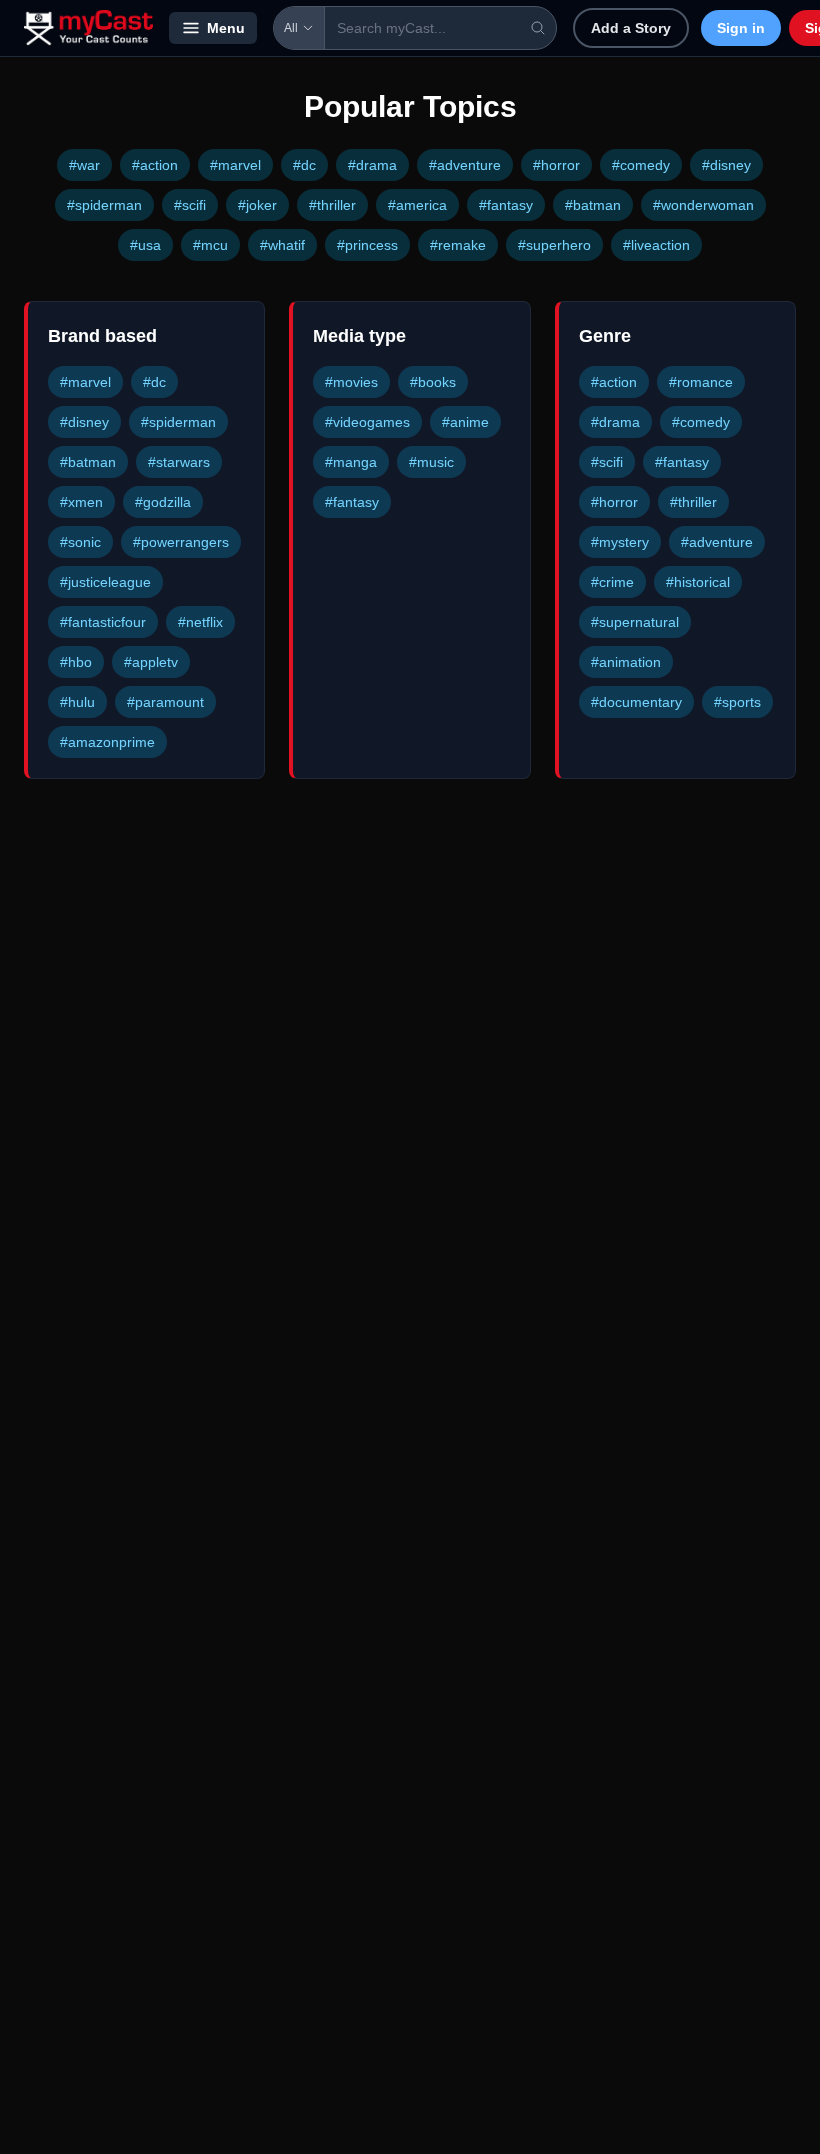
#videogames (367, 422)
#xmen (81, 502)
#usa (145, 245)
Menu (226, 28)
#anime (465, 422)
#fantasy (506, 205)
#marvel (235, 165)
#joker (257, 205)
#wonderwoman (703, 205)
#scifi (190, 205)
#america (417, 205)
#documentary (636, 702)
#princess (367, 245)
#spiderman (104, 205)
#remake (458, 245)
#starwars (179, 462)
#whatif (282, 245)
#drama (372, 165)
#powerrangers (181, 542)
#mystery (620, 542)
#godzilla (163, 502)
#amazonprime (107, 742)
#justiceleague (105, 582)
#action (155, 165)
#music (431, 462)
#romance (701, 382)
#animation (626, 662)
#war (84, 165)
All (291, 28)
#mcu (210, 245)
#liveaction (656, 245)
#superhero (554, 245)
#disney (726, 165)
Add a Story (631, 28)
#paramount (165, 702)
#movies (351, 382)
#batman (593, 205)
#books (433, 382)
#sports (737, 702)
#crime (612, 582)
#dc (304, 165)
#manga (351, 462)
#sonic (80, 542)
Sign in (741, 28)
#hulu (77, 702)
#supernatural (635, 622)
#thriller (332, 205)
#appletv (151, 662)
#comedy (641, 165)
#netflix (200, 622)
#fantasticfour (103, 622)
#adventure (465, 165)
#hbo (76, 662)
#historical (698, 582)
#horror (556, 165)
